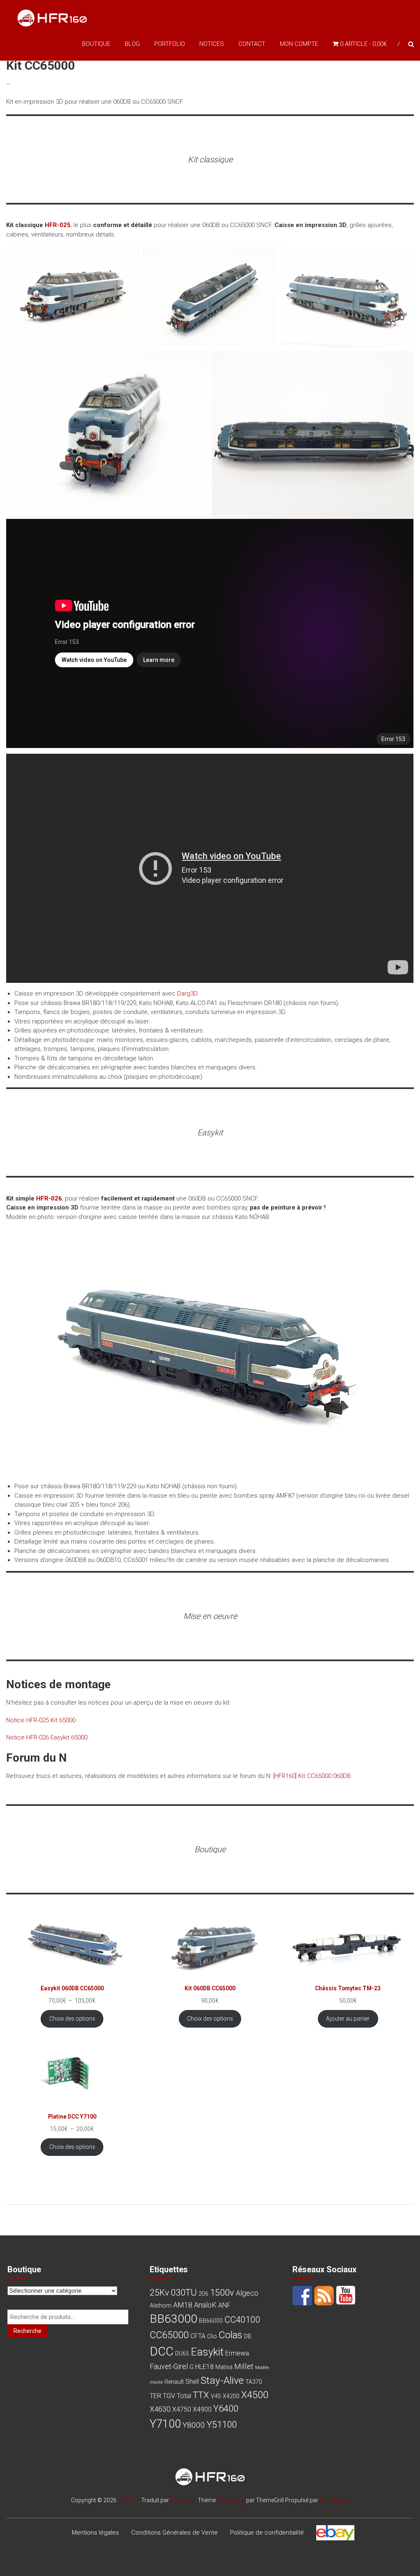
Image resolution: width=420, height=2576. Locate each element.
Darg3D (187, 994)
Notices (212, 44)
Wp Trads (183, 2500)
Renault (174, 2382)
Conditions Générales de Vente (175, 2533)
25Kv (159, 2293)
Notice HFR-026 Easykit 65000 (47, 1737)
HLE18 (204, 2367)
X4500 (255, 2395)
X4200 (231, 2396)
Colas (231, 2335)
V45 (216, 2396)
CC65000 (169, 2335)
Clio (212, 2336)
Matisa (224, 2367)
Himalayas (231, 2500)
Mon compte (299, 44)
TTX (201, 2395)
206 (203, 2294)
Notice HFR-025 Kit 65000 (41, 1720)
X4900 (202, 2409)
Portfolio (170, 44)
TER (155, 2396)
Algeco (247, 2293)
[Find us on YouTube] (346, 2296)
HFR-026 (49, 1198)
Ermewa (237, 2353)
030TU (184, 2292)
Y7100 (165, 2424)
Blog (132, 44)
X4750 (182, 2409)
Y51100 (222, 2424)
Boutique (96, 44)
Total (184, 2396)
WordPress (334, 2500)
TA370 (254, 2382)
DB (248, 2336)
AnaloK (205, 2305)
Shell (192, 2382)
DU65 (182, 2353)
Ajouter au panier (348, 2019)
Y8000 (194, 2425)
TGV (169, 2396)
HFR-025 (58, 225)
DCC (162, 2351)
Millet (244, 2366)
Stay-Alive (222, 2380)
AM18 (183, 2305)
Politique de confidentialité (267, 2533)
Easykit (207, 2352)
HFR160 (128, 2500)
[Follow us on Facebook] (302, 2296)
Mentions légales (95, 2533)
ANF (224, 2305)
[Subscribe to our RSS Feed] (324, 2296)
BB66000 (211, 2321)
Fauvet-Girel (169, 2366)
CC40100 (242, 2320)
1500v (222, 2292)
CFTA (198, 2336)
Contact (252, 44)
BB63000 (173, 2319)
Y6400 (226, 2408)
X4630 (160, 2409)
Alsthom (161, 2305)
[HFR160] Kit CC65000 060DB (312, 1776)
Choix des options (72, 2019)
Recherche (27, 2331)
